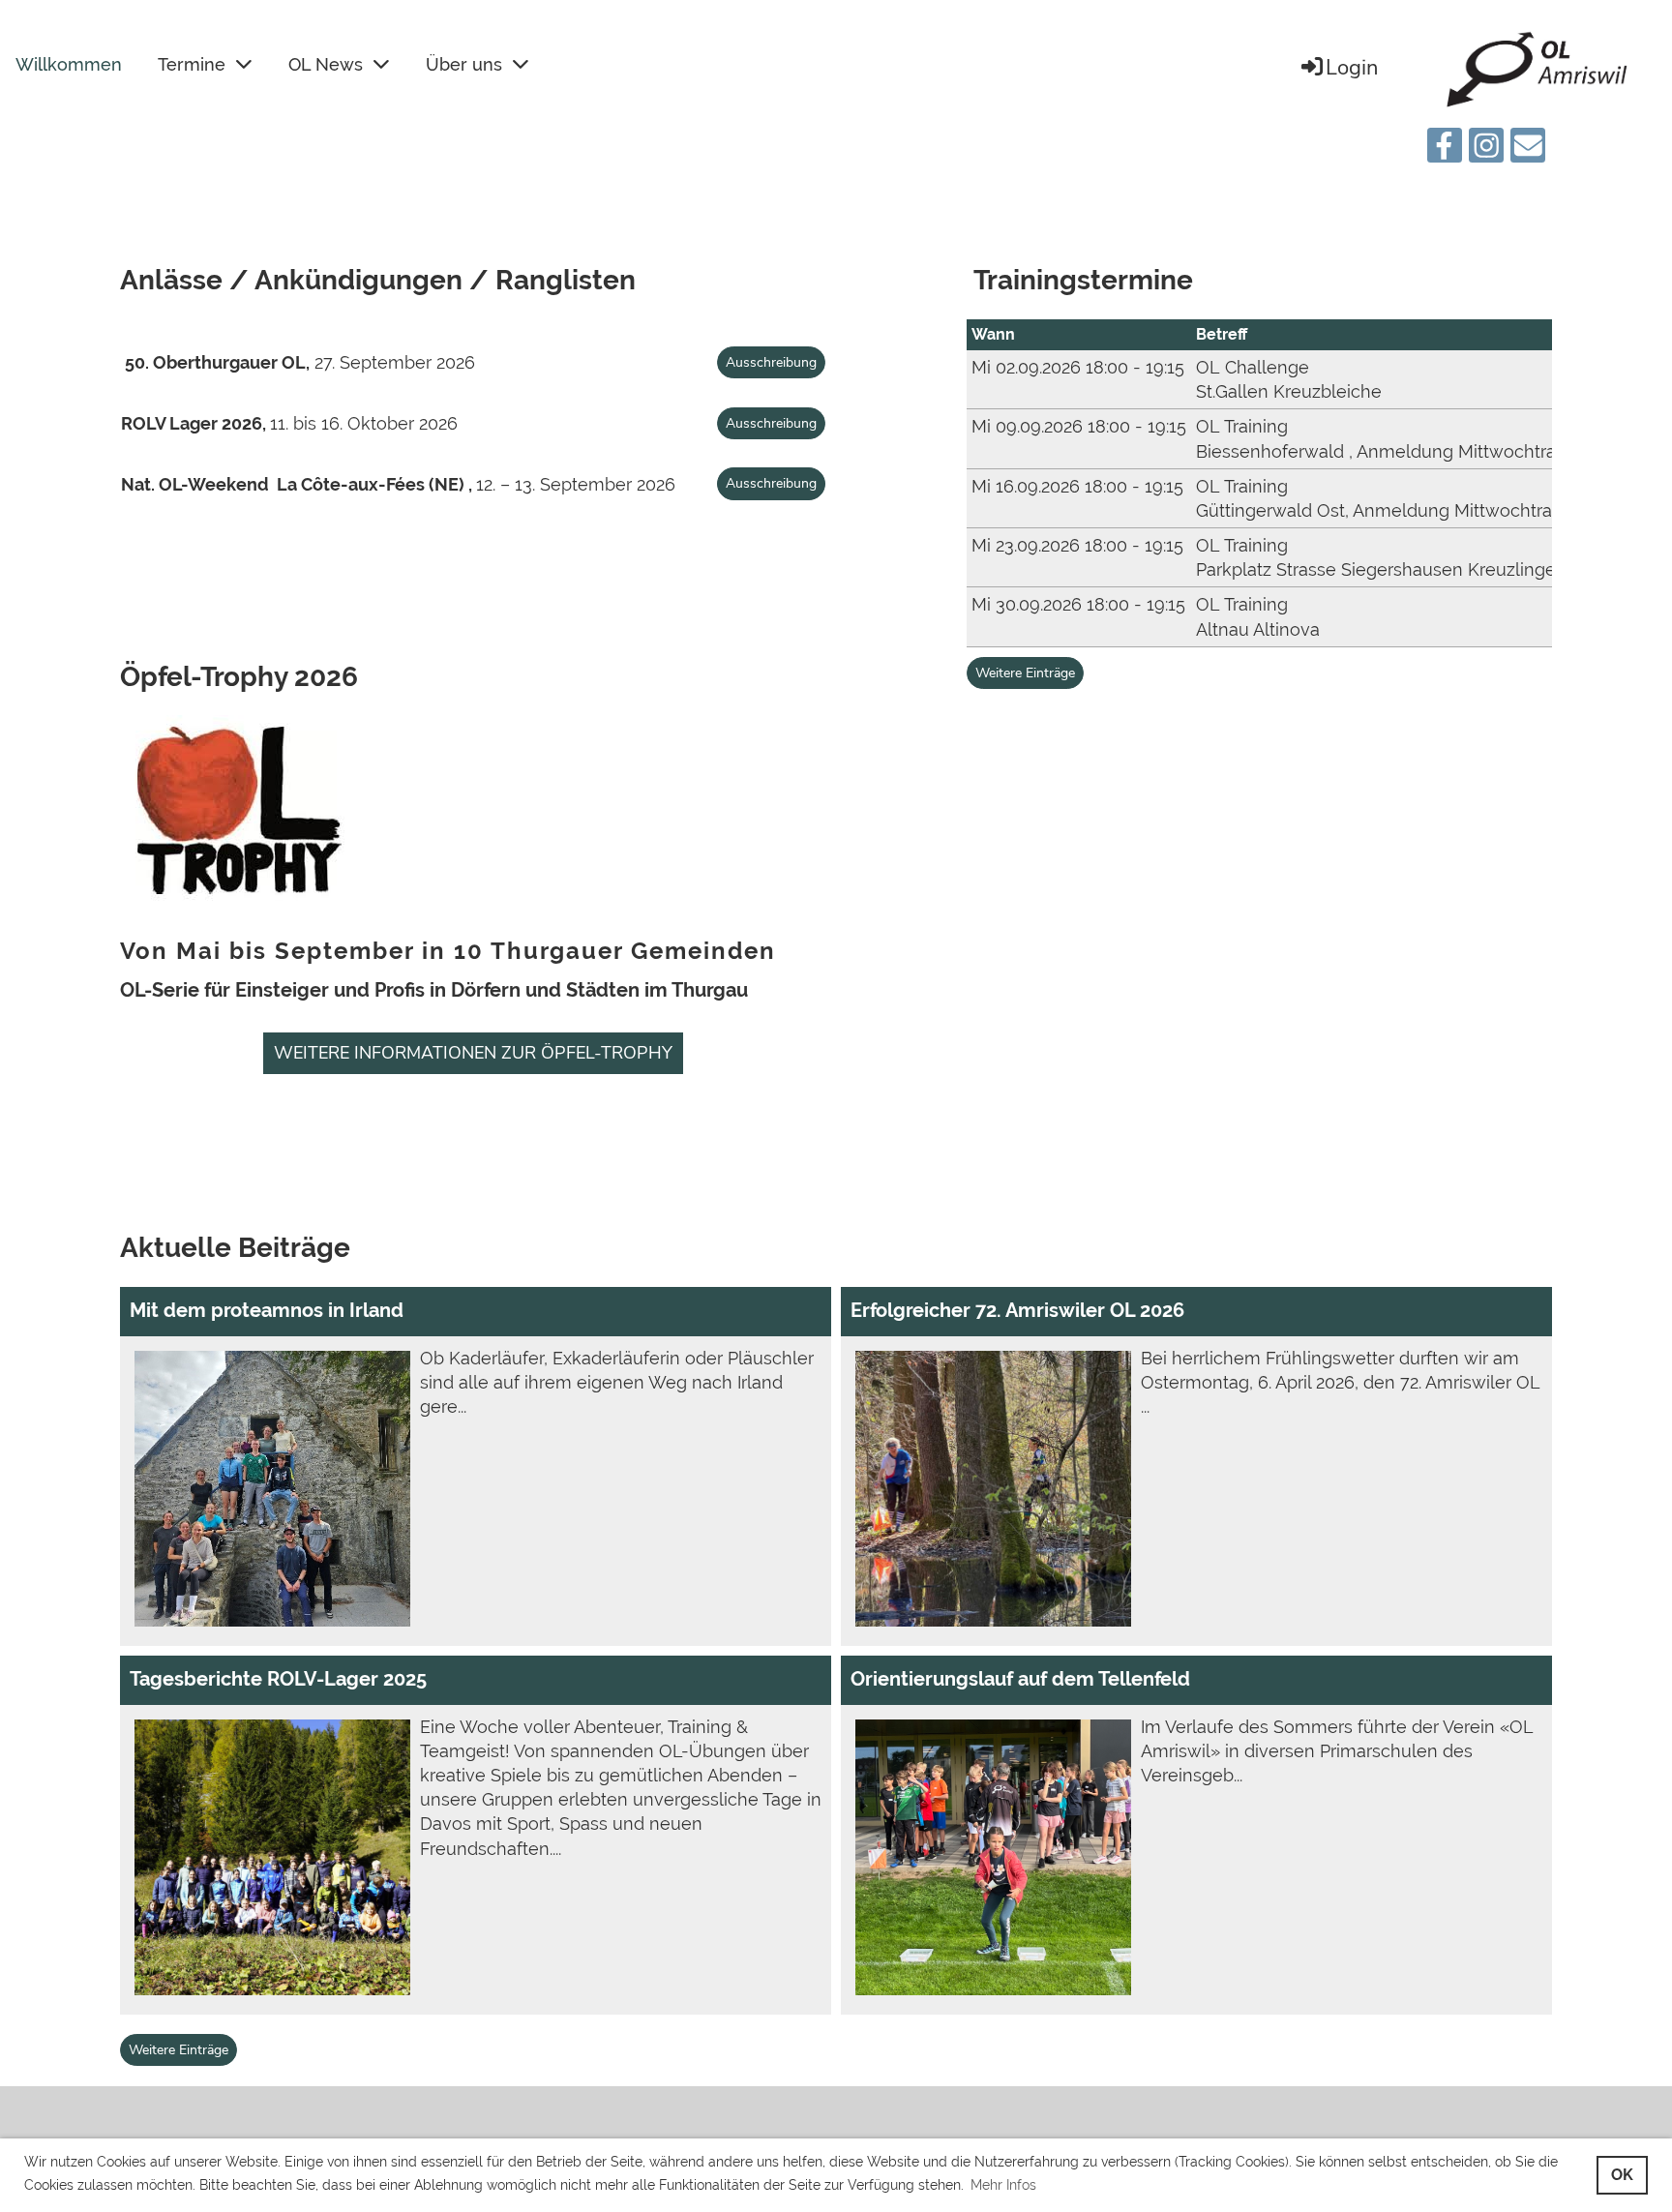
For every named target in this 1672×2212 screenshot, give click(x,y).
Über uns (464, 64)
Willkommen (69, 64)
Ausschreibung (771, 362)
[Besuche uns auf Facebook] (1445, 150)
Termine (192, 64)
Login (1352, 68)
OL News (326, 64)
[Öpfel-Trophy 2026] (236, 912)
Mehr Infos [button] (1003, 2185)
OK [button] (1622, 2175)
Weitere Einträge (1025, 673)
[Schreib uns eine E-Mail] (1528, 150)
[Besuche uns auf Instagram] (1486, 150)
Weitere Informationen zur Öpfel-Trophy (473, 1053)
